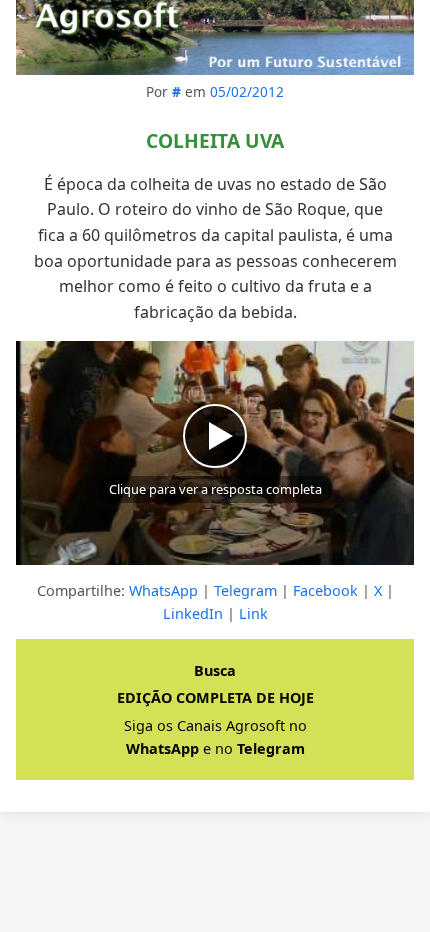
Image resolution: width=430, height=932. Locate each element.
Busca (215, 670)
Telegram (245, 590)
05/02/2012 (247, 91)
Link (253, 613)
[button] (215, 453)
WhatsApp (163, 590)
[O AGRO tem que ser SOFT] (215, 37)
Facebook (325, 590)
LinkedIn (193, 613)
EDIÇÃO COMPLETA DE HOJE (215, 697)
